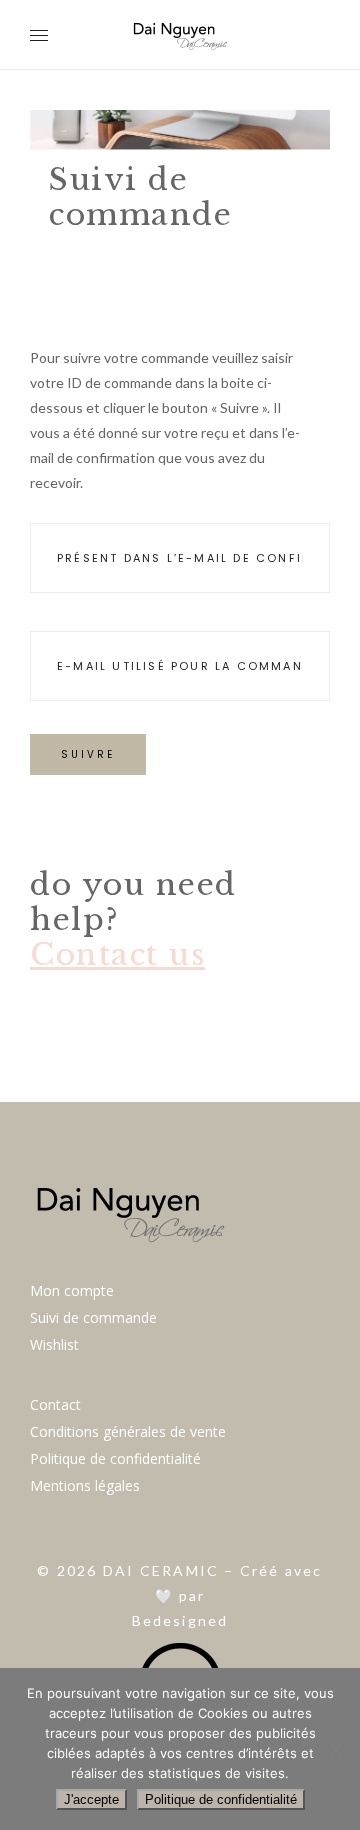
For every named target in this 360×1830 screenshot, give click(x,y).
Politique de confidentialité (115, 1458)
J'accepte (91, 1799)
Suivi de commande (93, 1317)
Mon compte (72, 1290)
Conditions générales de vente (128, 1431)
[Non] (335, 1749)
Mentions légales (85, 1485)
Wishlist (54, 1344)
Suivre (88, 754)
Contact (55, 1404)
